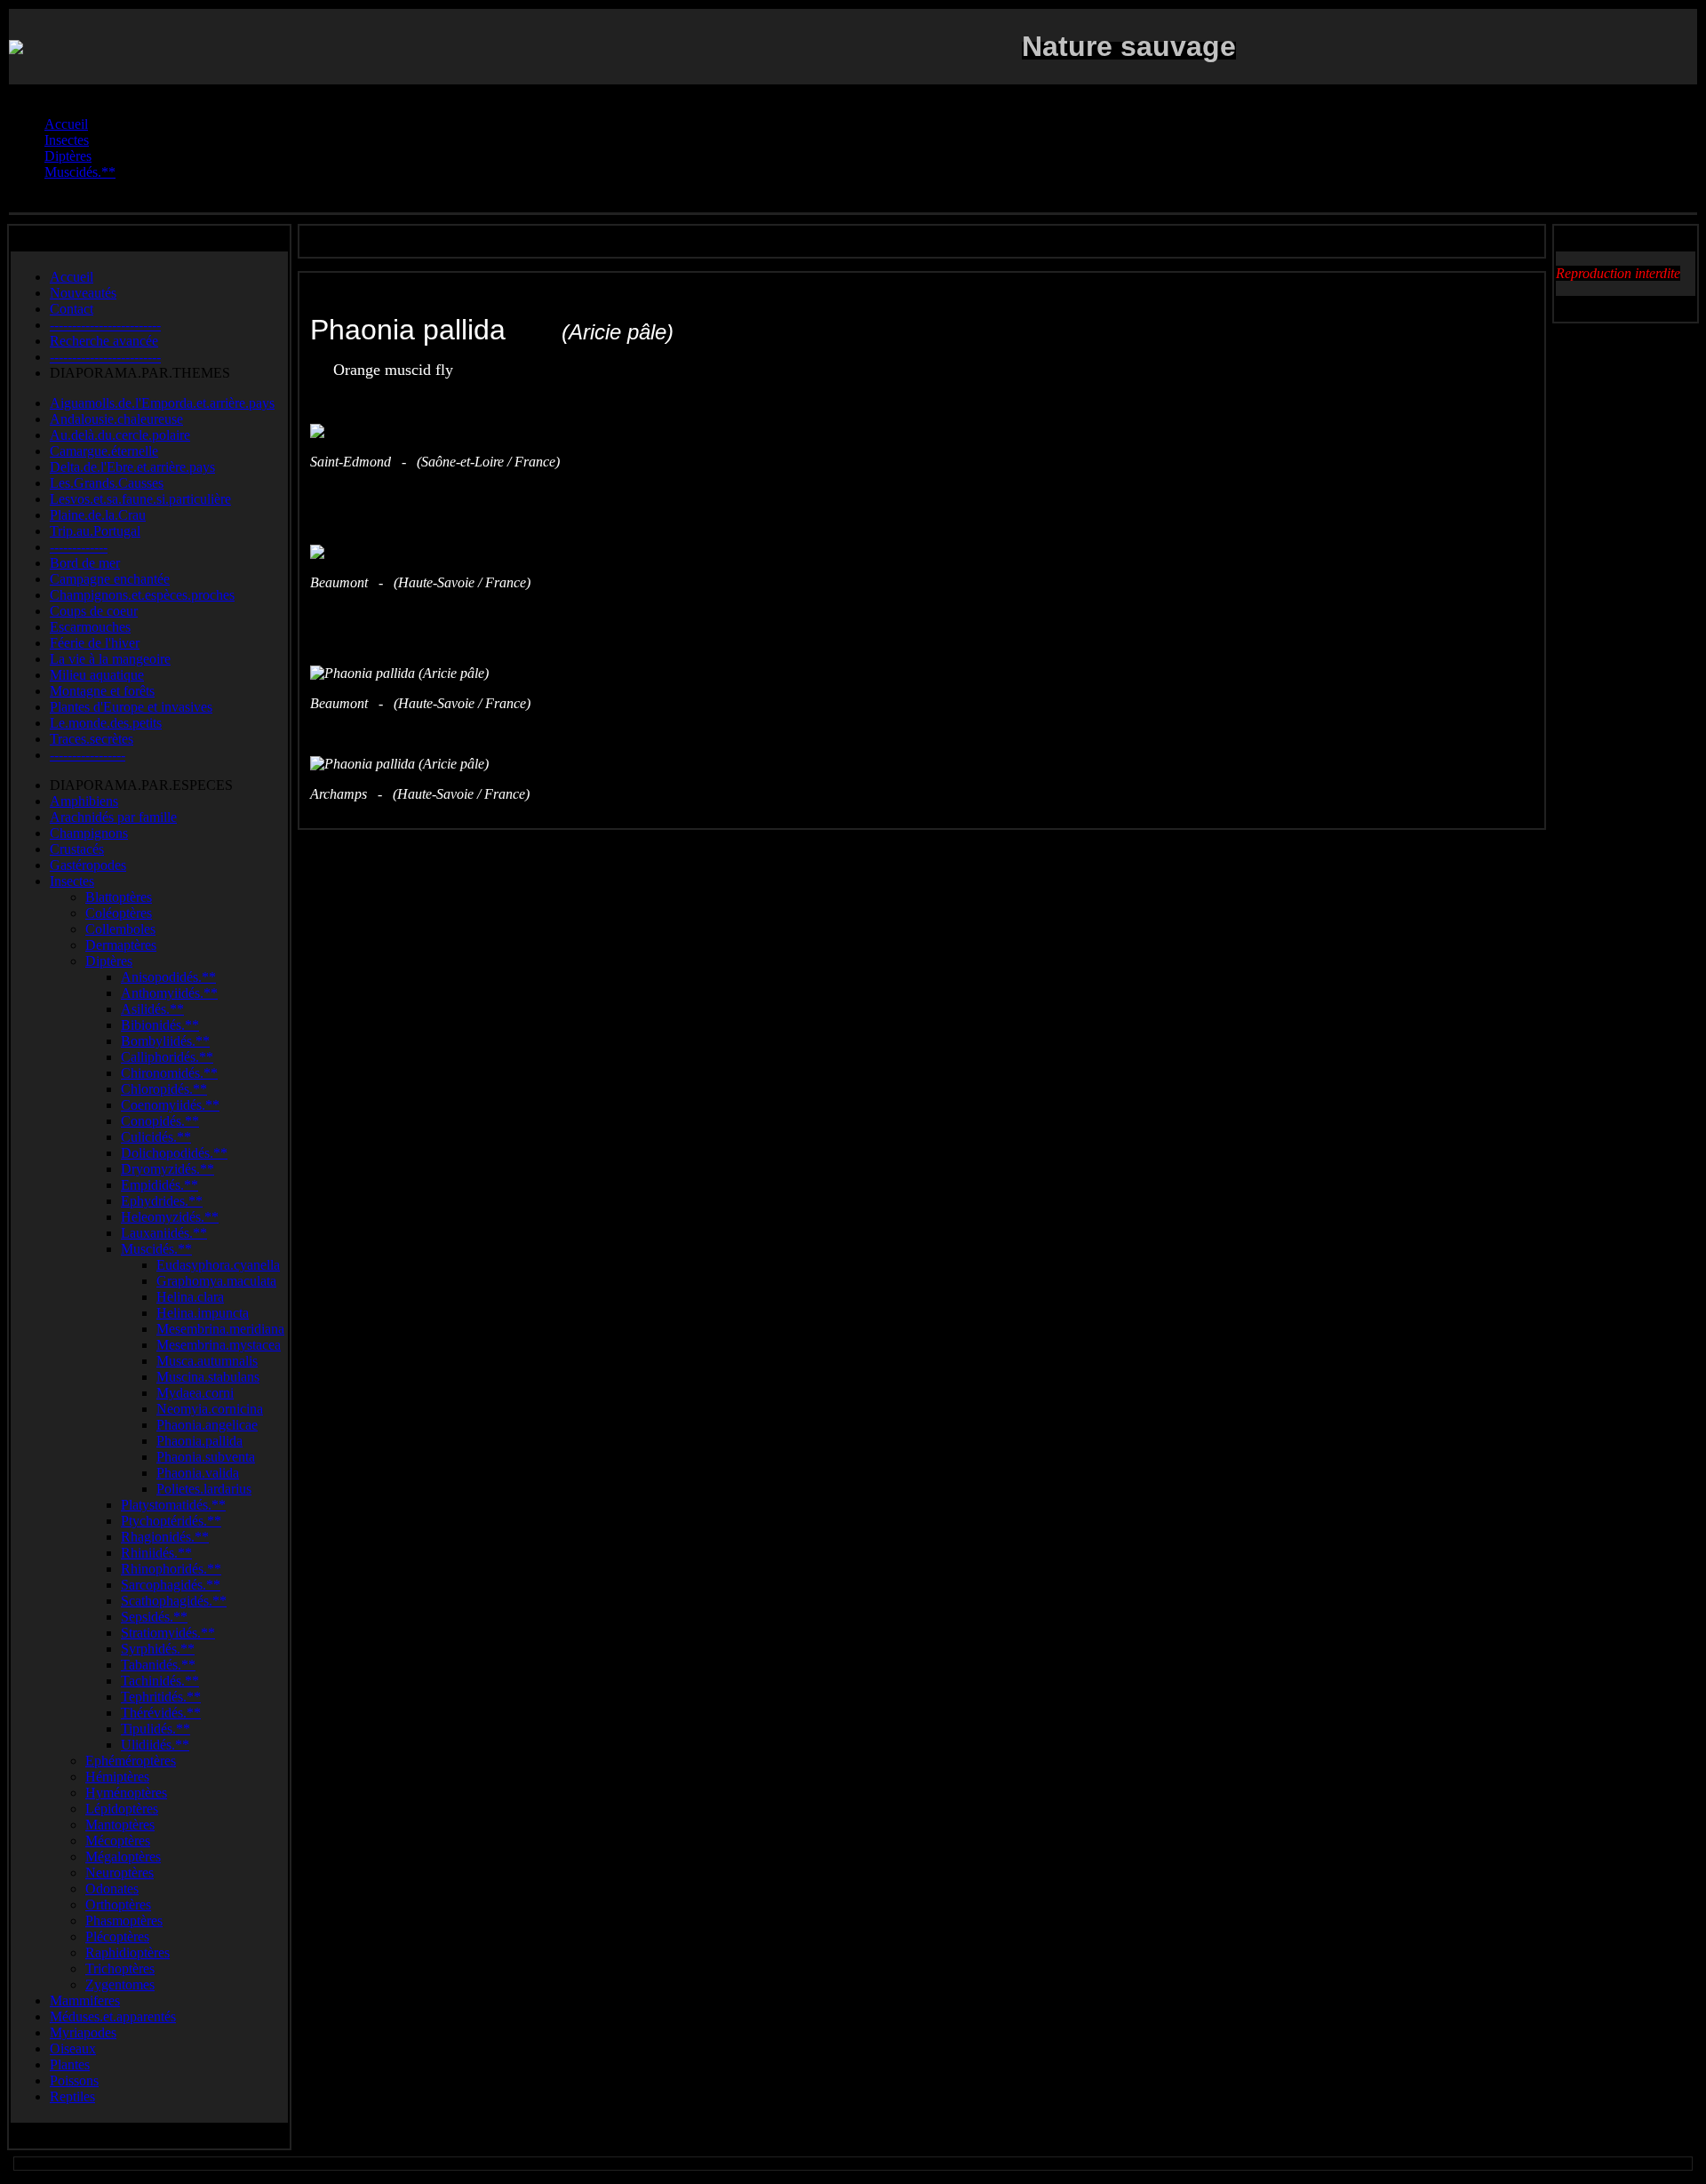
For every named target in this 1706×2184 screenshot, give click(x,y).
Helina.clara (190, 1297)
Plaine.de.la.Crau (98, 515)
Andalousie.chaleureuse (116, 419)
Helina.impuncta (203, 1313)
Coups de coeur (94, 611)
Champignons (89, 833)
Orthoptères (118, 1905)
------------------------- (105, 325)
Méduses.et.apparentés (113, 2017)
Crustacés (77, 849)
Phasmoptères (124, 1921)
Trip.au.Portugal (95, 531)
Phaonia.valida (198, 1473)
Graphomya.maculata (216, 1281)
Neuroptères (120, 1873)
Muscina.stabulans (208, 1377)
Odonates (112, 1889)
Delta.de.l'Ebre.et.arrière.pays (132, 467)
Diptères (109, 961)
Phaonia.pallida (199, 1441)
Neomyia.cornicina (210, 1409)
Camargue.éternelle (104, 451)
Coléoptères (119, 913)
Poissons (74, 2080)
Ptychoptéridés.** (171, 1521)
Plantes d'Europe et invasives (131, 707)
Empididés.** (159, 1185)
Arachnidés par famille (113, 817)
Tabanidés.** (158, 1665)
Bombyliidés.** (165, 1041)
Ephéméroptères (131, 1761)
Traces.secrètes (92, 739)
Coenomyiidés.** (170, 1105)
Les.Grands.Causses (107, 483)
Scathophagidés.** (174, 1601)
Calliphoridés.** (167, 1057)
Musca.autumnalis (207, 1361)
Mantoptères (120, 1825)
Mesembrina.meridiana (220, 1329)
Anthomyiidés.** (169, 993)
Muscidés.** (156, 1249)
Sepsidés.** (154, 1617)
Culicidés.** (156, 1137)
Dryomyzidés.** (167, 1169)
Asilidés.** (152, 1009)
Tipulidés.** (155, 1729)
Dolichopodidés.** (174, 1153)
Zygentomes (120, 1985)
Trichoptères (120, 1969)
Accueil (72, 277)
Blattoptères (119, 897)
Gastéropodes (88, 865)
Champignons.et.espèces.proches (142, 595)
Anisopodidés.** (168, 977)
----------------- (88, 755)
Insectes (72, 881)
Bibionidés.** (160, 1025)
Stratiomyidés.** (168, 1633)
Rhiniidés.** (156, 1553)
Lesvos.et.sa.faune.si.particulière (140, 499)
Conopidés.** (160, 1121)
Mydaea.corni (195, 1393)
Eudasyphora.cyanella (218, 1265)
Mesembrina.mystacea (219, 1345)
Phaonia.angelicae (207, 1425)
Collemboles (120, 929)
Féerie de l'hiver (95, 643)
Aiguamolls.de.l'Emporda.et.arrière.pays (162, 403)
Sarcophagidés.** (171, 1585)
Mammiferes (85, 2001)
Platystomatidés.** (173, 1505)
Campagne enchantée (110, 579)
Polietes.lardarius (204, 1489)
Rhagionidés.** (165, 1537)
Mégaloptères (123, 1857)
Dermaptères (121, 945)
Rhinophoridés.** (171, 1569)
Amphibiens (84, 801)
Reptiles (72, 2096)
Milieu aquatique (97, 675)
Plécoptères (117, 1937)
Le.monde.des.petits (106, 723)
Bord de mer (85, 563)
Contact (72, 309)
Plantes (70, 2064)
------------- (79, 547)
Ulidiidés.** (155, 1745)
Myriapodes (83, 2033)
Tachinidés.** (160, 1681)
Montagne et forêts (102, 691)
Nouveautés (83, 293)
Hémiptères (117, 1777)
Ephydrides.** (162, 1201)
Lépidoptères (122, 1809)
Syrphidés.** (158, 1649)
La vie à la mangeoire (110, 659)
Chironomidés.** (169, 1073)
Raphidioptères (128, 1953)
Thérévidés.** (161, 1713)
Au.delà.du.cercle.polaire (120, 435)
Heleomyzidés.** (170, 1217)
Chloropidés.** (164, 1089)
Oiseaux (73, 2048)
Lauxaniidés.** (164, 1233)
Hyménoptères (126, 1793)
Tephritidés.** (161, 1697)
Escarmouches (90, 627)
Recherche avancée (104, 341)
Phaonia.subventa (206, 1457)
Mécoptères (118, 1841)
